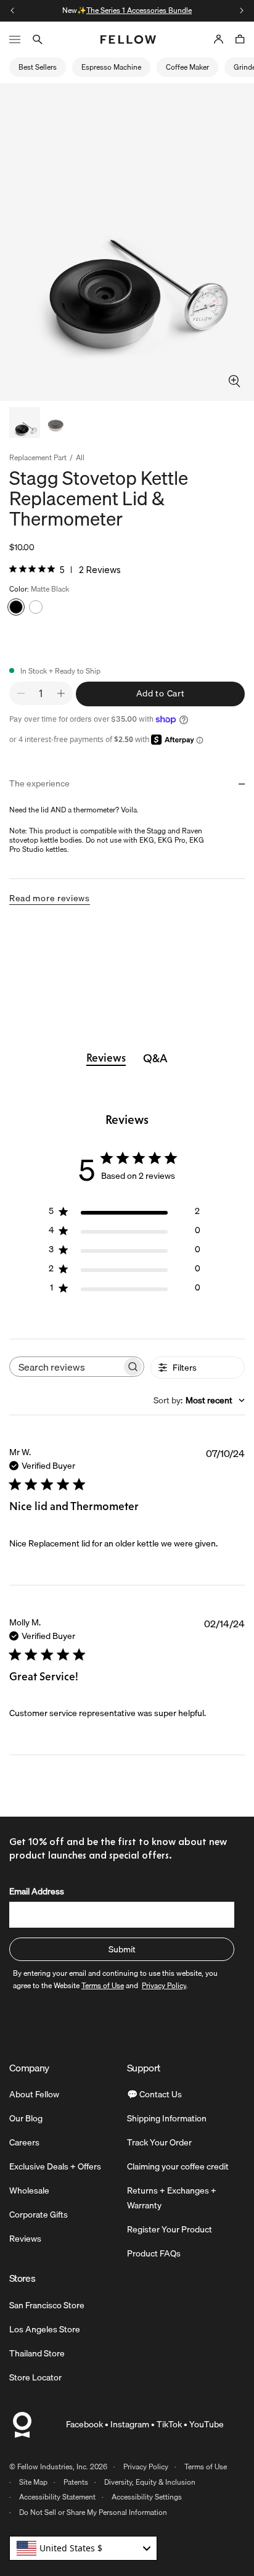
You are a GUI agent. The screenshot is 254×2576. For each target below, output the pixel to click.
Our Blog (26, 2118)
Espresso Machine (111, 67)
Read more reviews (50, 898)
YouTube (207, 2424)
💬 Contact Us (154, 2094)
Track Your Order (159, 2142)
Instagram (130, 2424)
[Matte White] (36, 607)
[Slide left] (12, 10)
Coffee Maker (187, 67)
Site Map (33, 2482)
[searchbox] (66, 1367)
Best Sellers (38, 67)
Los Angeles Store (45, 2329)
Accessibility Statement (57, 2497)
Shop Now (177, 10)
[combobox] (199, 1400)
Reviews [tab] (106, 1058)
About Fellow (34, 2094)
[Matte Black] (16, 607)
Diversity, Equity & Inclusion (150, 2482)
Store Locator (35, 2377)
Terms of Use (206, 2467)
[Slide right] (242, 10)
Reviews (25, 2239)
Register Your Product (170, 2229)
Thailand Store (37, 2353)
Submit (122, 1949)
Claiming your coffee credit (178, 2166)
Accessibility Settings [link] (147, 2497)
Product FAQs (154, 2253)
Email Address (37, 1891)
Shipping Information (167, 2118)
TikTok (169, 2424)
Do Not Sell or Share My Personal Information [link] (93, 2512)
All (80, 458)
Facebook (84, 2424)
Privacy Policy (146, 2467)
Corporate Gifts (39, 2215)
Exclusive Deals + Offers (55, 2166)
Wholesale (29, 2190)
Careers (24, 2142)
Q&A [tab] (155, 1059)
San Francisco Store (47, 2305)
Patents (76, 2482)
